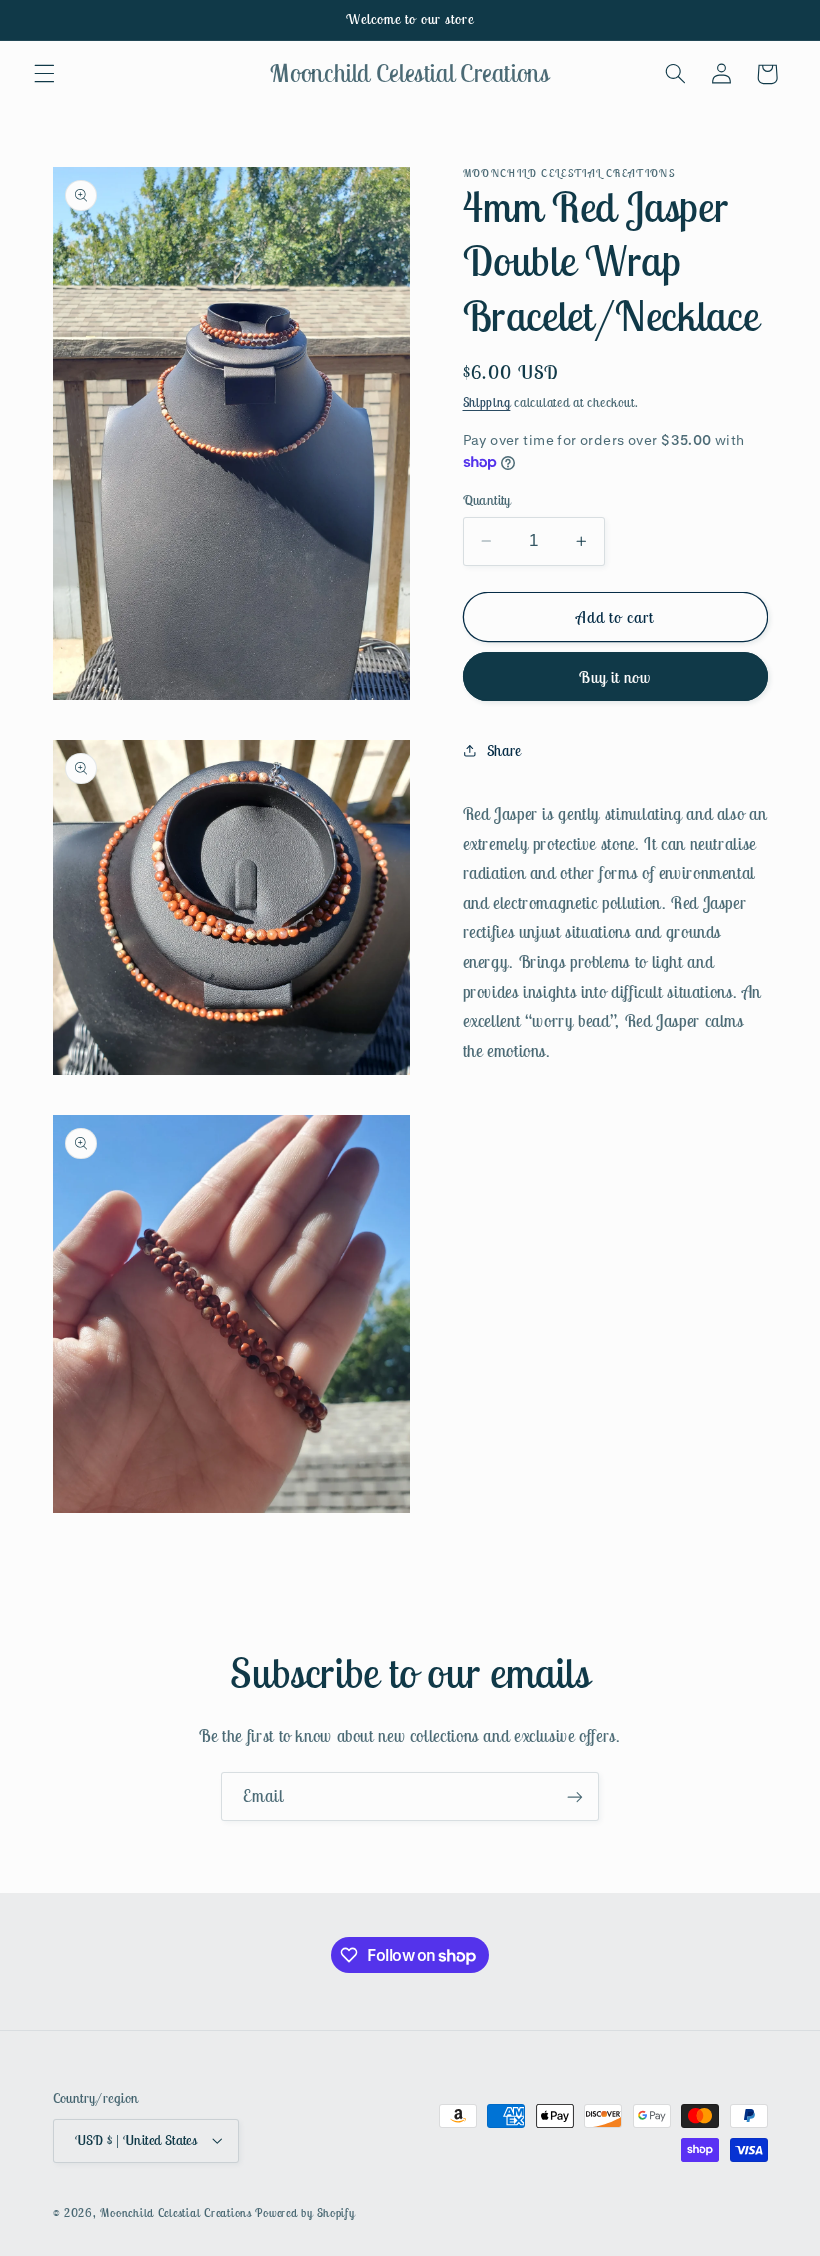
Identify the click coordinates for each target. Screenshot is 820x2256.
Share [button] (504, 750)
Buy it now (615, 677)
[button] (44, 74)
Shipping (487, 402)
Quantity (487, 500)
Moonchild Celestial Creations (175, 2212)
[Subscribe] (575, 1796)
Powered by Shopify (304, 2212)
